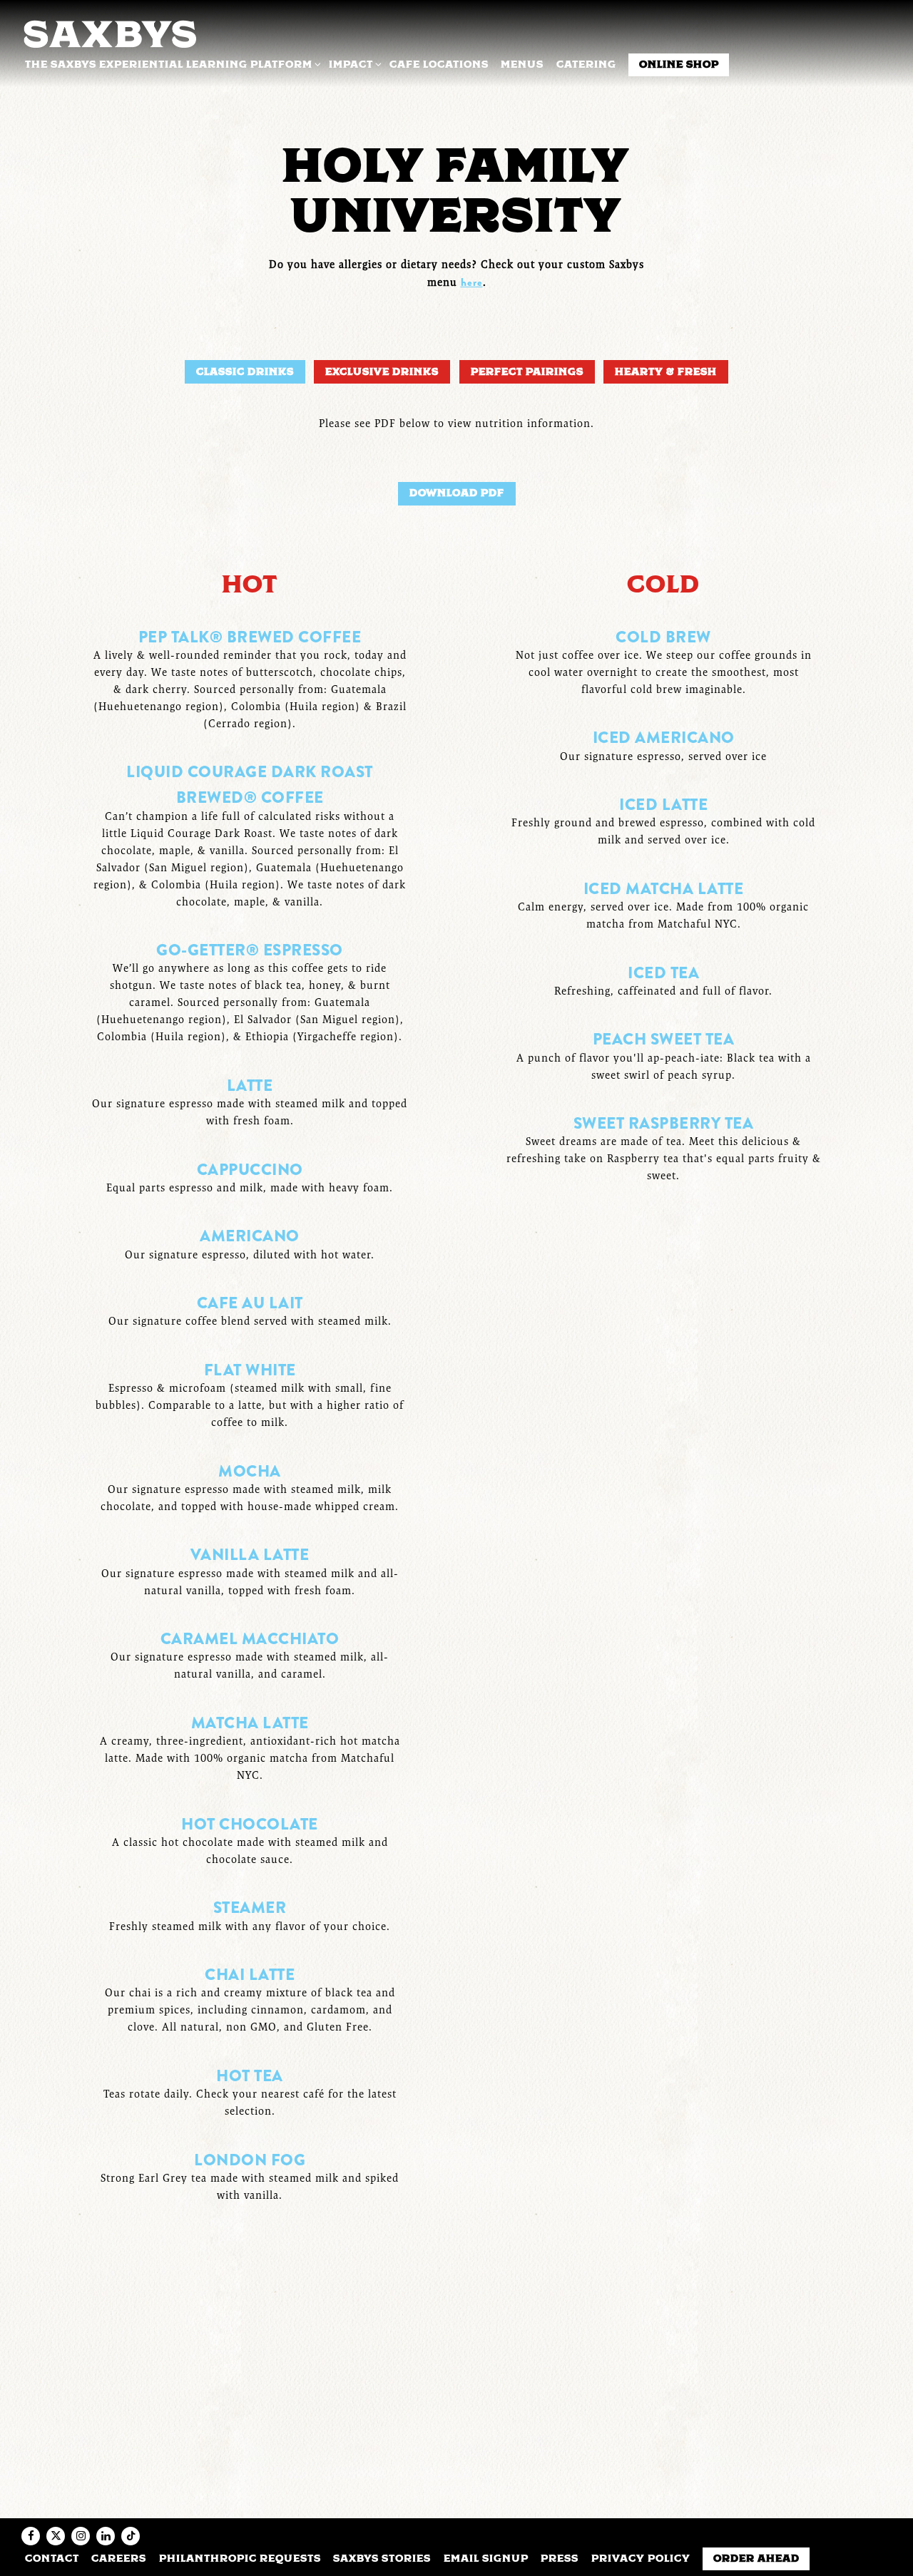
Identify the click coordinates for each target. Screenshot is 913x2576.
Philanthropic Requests (240, 2558)
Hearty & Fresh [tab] (666, 371)
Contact (52, 2558)
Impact (353, 64)
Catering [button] (586, 64)
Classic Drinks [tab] (245, 371)
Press (560, 2558)
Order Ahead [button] (756, 2558)
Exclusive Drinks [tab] (382, 371)
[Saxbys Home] (109, 32)
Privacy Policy (641, 2558)
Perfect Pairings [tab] (527, 371)
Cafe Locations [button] (439, 64)
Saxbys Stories (382, 2558)
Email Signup (486, 2558)
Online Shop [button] (679, 64)
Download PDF (457, 493)
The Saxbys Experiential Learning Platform (171, 64)
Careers (119, 2558)
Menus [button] (522, 64)
